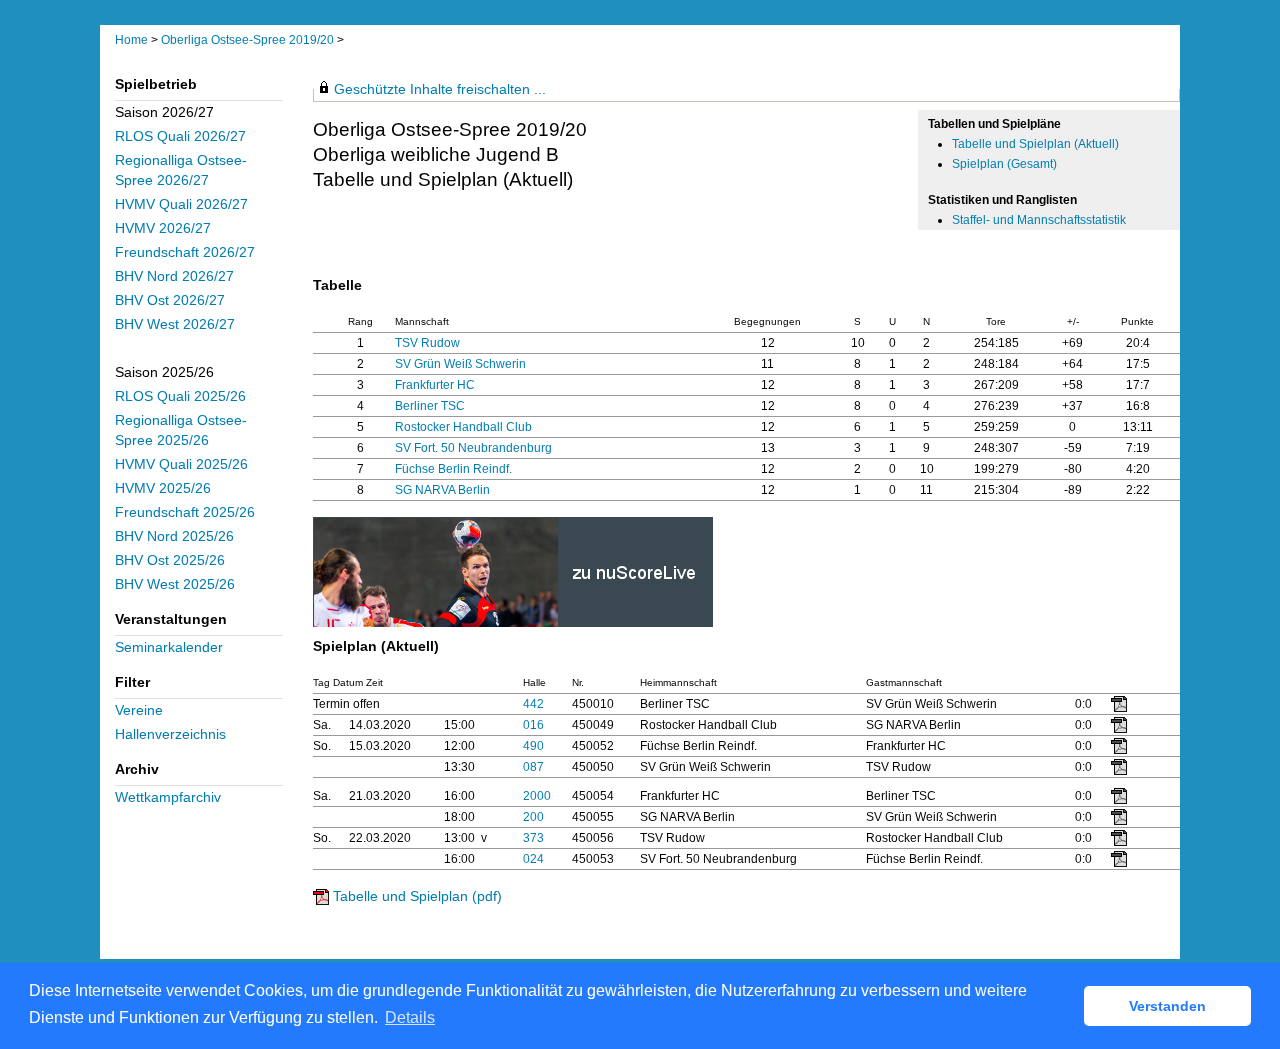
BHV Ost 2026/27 (170, 300)
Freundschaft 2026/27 (185, 252)
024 (533, 859)
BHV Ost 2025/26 (170, 560)
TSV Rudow (427, 343)
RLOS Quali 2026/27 (180, 136)
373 (533, 838)
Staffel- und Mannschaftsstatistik (1039, 220)
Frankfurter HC (435, 385)
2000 (537, 796)
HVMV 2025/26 (163, 488)
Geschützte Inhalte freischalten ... (440, 89)
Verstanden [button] (1167, 1006)
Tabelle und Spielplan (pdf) (417, 896)
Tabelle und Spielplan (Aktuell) (1035, 144)
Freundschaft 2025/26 (185, 512)
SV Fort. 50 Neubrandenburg (473, 448)
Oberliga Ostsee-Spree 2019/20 (249, 40)
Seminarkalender (169, 647)
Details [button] (410, 1017)
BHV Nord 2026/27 (174, 276)
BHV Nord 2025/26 (174, 536)
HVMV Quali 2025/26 (181, 464)
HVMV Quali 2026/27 (181, 204)
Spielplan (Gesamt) (1004, 164)
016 (533, 725)
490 (533, 746)
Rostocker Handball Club (463, 427)
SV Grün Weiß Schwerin (460, 364)
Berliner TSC (430, 406)
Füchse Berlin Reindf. (453, 469)
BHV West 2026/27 (175, 324)
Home (131, 40)
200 (533, 817)
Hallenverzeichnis (170, 734)
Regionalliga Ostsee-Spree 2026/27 (181, 170)
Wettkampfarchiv (168, 797)
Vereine (139, 710)
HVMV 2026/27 (163, 228)
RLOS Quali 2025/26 (180, 396)
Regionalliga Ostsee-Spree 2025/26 (181, 430)
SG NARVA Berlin (442, 490)
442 (533, 704)
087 (533, 767)
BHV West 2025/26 (175, 584)
